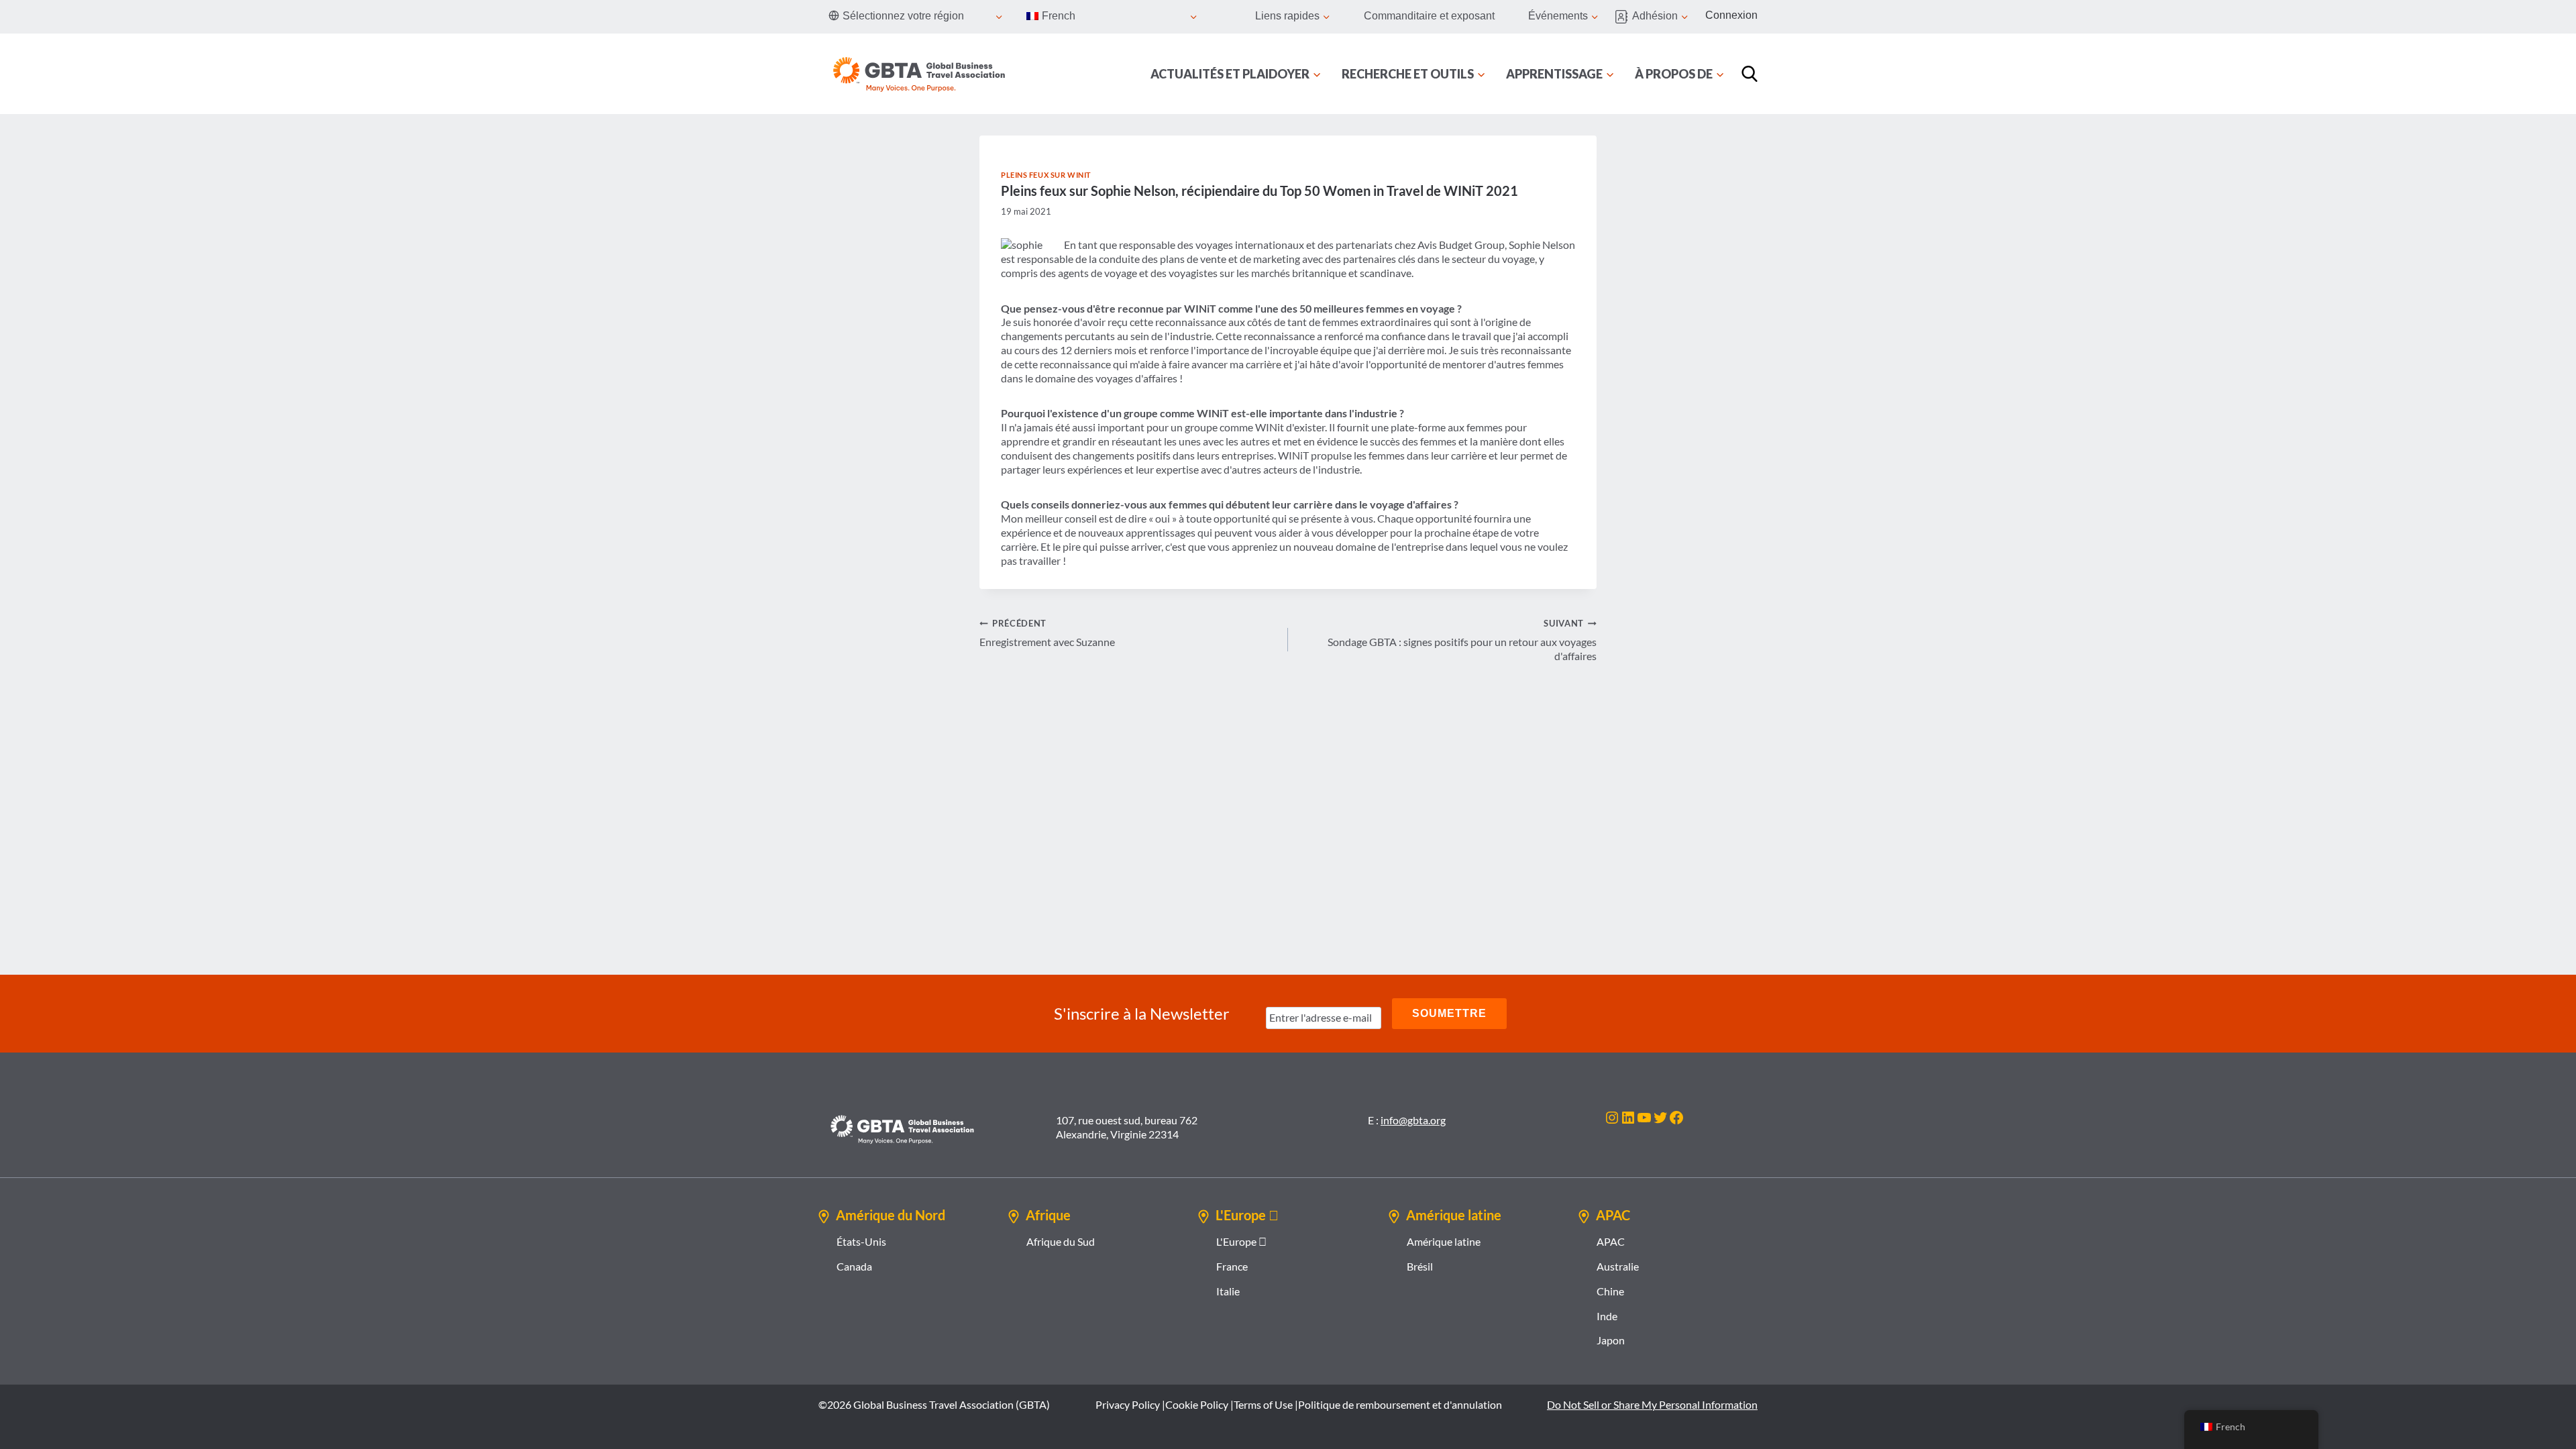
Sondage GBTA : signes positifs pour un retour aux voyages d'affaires (1462, 640)
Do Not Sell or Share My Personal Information (1652, 1404)
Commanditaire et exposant (1429, 16)
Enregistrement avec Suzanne (1047, 633)
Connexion (1731, 15)
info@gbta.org (1413, 1120)
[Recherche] (1750, 74)
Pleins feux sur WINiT (1046, 175)
